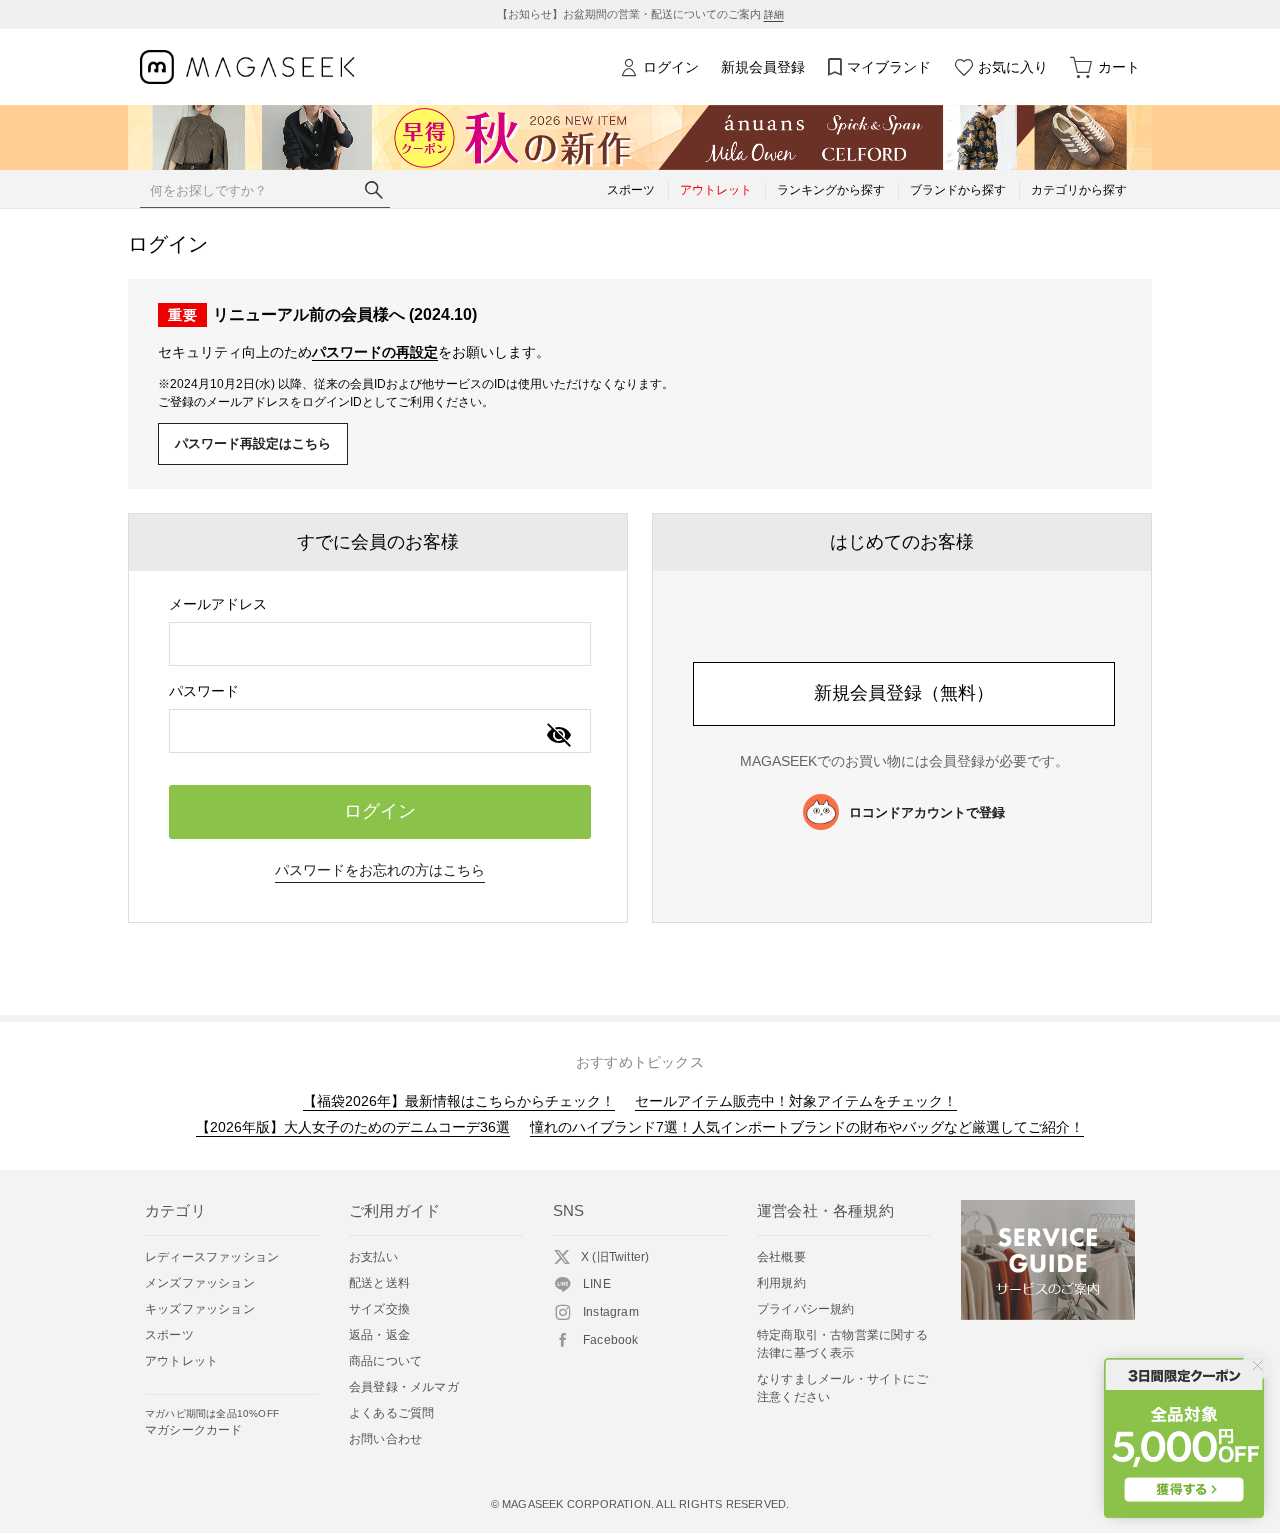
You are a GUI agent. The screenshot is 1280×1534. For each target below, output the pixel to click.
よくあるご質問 (391, 1413)
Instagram (611, 1312)
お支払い (373, 1257)
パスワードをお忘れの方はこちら (380, 870)
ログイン (671, 67)
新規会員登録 (763, 67)
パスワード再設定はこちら (253, 443)
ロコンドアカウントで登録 (927, 812)
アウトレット (181, 1361)
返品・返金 (379, 1335)
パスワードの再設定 (375, 352)
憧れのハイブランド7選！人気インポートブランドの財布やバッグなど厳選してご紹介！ (807, 1127)
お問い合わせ (385, 1439)
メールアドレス (218, 604)
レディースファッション (212, 1257)
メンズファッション (200, 1283)
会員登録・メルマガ (404, 1387)
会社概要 (781, 1257)
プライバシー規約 (806, 1309)
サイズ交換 (379, 1309)
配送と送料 (379, 1283)
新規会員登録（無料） (904, 693)
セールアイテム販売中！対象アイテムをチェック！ (796, 1101)
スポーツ (169, 1335)
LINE (597, 1284)
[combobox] (380, 644)
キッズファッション (200, 1309)
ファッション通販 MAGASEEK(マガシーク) (247, 67)
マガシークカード (212, 1422)
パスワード (204, 691)
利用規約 (781, 1283)
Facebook (611, 1340)
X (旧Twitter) (615, 1257)
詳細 (774, 14)
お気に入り (1013, 67)
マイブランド (889, 67)
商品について (385, 1361)
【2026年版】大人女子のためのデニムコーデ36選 (353, 1127)
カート (1119, 67)
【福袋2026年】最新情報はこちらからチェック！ (459, 1101)
